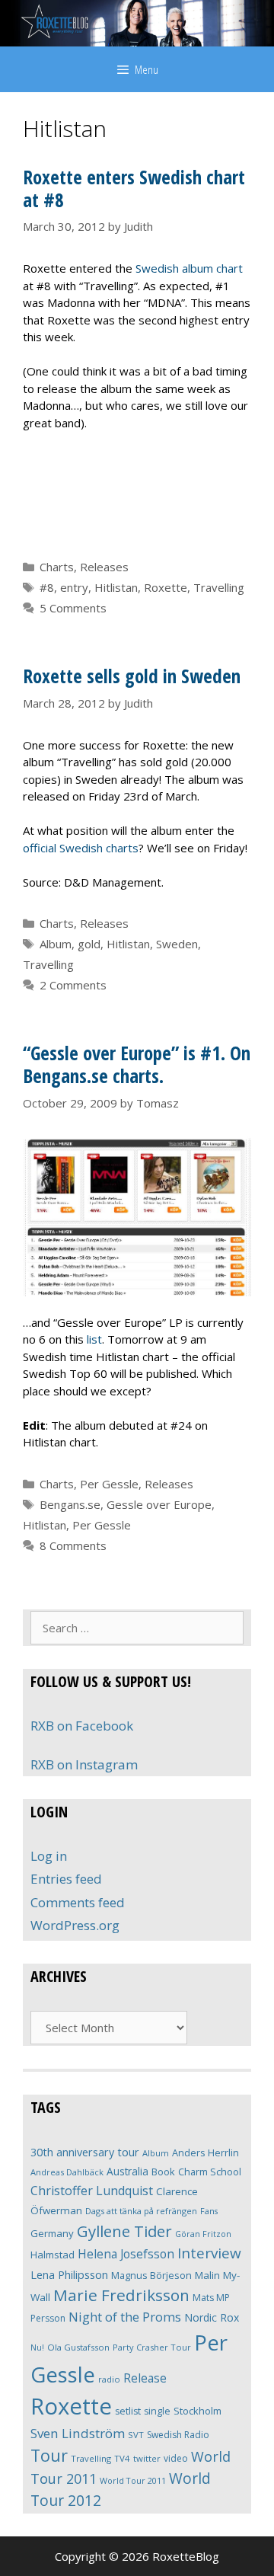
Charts (57, 567)
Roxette (166, 587)
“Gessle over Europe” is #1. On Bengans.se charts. (137, 1064)
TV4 (122, 2458)
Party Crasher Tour (152, 2347)
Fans (209, 2211)
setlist (128, 2411)
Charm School (210, 2172)
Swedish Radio (178, 2435)
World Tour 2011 (133, 2480)
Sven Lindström (78, 2433)
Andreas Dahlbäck (67, 2172)
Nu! (37, 2347)
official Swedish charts (81, 848)
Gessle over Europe (159, 1504)
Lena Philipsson (69, 2274)
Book (163, 2172)
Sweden (177, 944)
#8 (47, 587)
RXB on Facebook (82, 1726)
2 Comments (73, 985)
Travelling (219, 587)
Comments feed (78, 1902)
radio (109, 2379)
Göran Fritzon (203, 2234)
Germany (52, 2233)
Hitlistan (116, 587)
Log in (49, 1856)
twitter (147, 2458)
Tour (49, 2455)
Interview (209, 2253)
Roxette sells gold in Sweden (132, 676)
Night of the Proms (125, 2317)
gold (89, 944)
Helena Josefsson (126, 2254)
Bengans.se (70, 1504)
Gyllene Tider (124, 2231)
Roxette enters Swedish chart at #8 (134, 188)
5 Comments (73, 608)
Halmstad (53, 2255)
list (94, 1339)
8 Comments (73, 1545)
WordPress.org (75, 1925)
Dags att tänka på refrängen (141, 2211)
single (157, 2411)
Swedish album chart (189, 268)
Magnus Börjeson (151, 2275)
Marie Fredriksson (121, 2295)
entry (74, 587)
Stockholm (198, 2411)
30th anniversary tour (85, 2152)
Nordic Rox (212, 2317)
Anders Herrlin (205, 2153)
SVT (136, 2435)
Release (145, 2378)
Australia (127, 2171)
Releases (104, 567)
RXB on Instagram (84, 1764)
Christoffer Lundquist (92, 2191)
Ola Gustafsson (78, 2347)
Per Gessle (109, 1484)
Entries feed (66, 1879)
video (176, 2458)
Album (56, 944)
